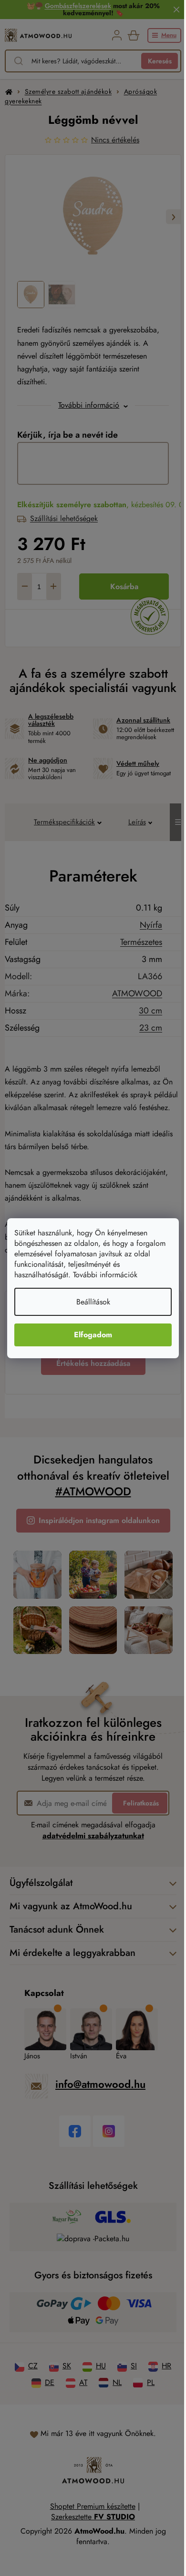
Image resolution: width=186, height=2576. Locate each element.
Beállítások (93, 1302)
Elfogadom (93, 1335)
